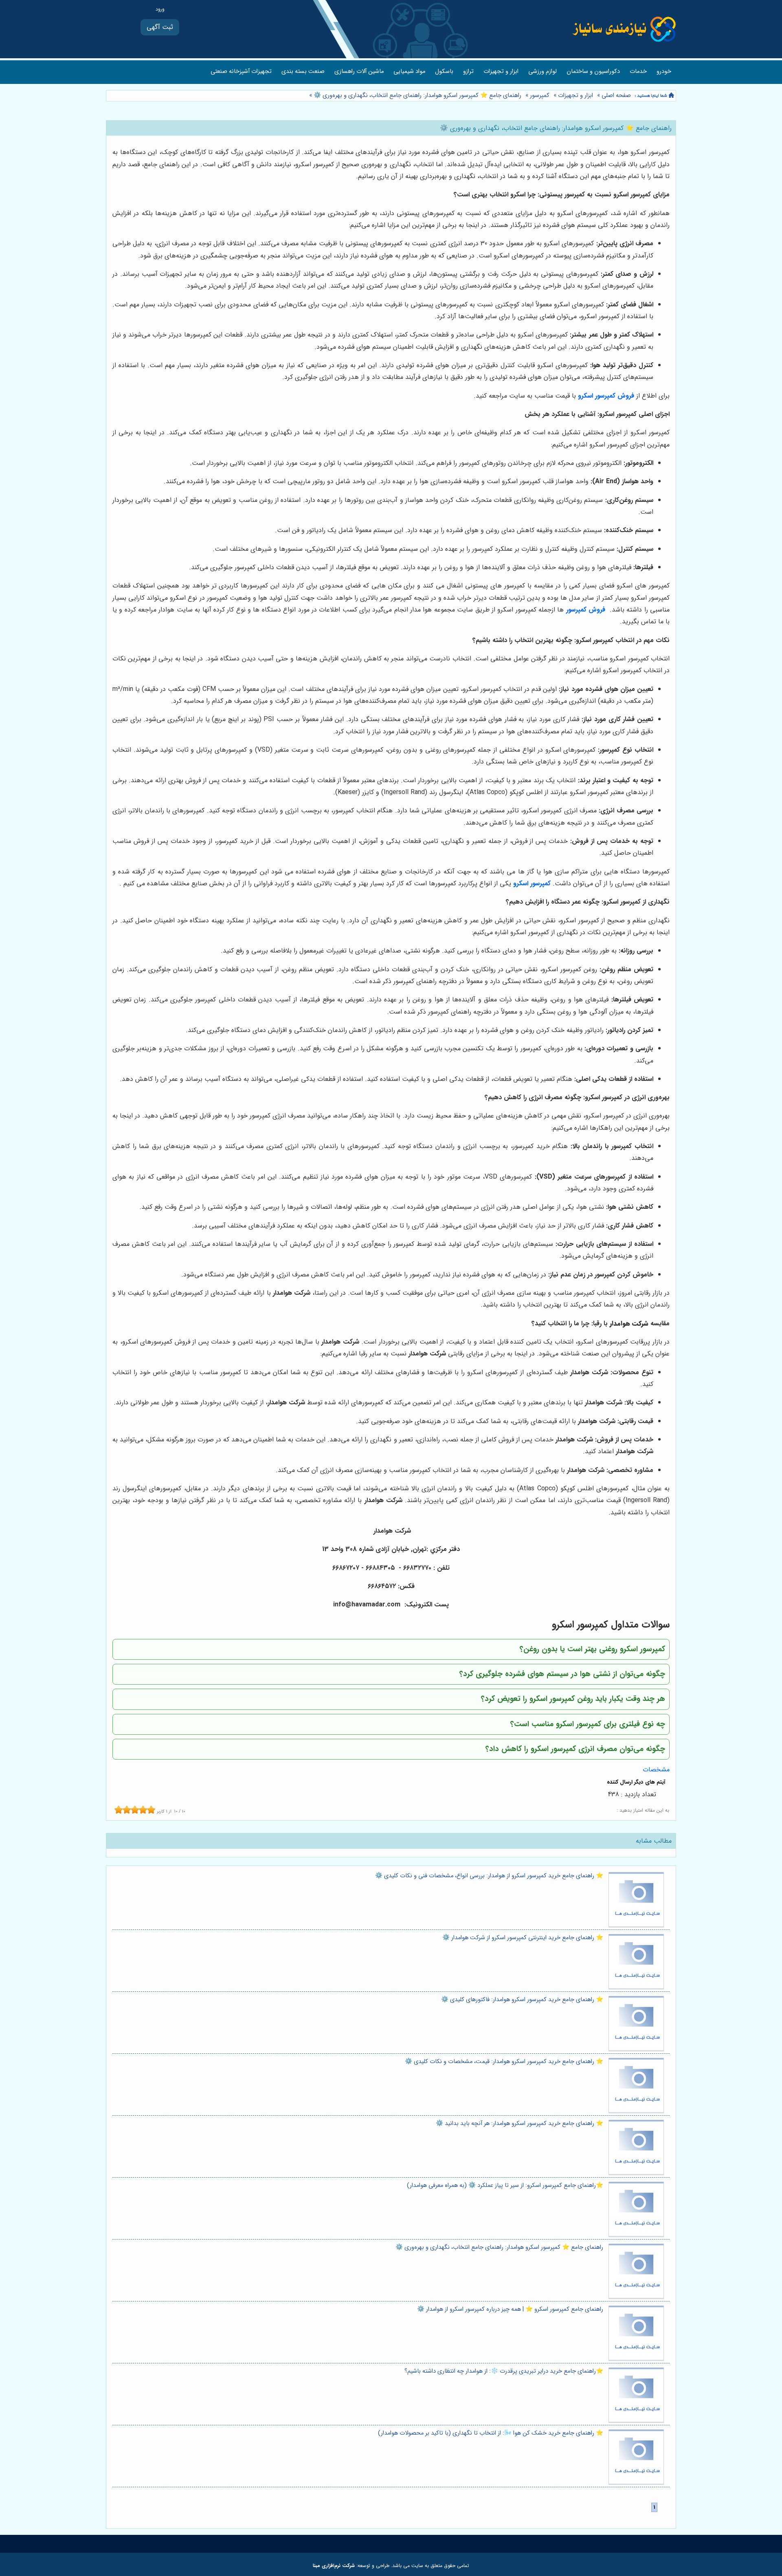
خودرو (664, 71)
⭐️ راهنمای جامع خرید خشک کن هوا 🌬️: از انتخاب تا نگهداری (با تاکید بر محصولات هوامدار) (491, 2433)
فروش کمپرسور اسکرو (606, 396)
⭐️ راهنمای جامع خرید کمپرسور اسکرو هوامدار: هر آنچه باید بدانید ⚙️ (520, 2124)
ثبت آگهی (160, 27)
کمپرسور (540, 96)
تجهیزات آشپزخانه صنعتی (241, 71)
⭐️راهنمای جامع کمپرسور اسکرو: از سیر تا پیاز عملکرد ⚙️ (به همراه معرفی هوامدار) (505, 2186)
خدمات (638, 71)
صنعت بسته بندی (303, 71)
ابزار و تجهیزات (501, 71)
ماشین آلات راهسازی (359, 71)
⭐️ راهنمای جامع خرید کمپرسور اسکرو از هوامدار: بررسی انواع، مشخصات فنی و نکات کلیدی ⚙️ (489, 1876)
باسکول (444, 71)
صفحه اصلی (616, 96)
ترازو (468, 71)
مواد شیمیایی (409, 71)
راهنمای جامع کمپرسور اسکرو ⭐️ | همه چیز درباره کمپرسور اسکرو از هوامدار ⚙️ (510, 2309)
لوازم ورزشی (543, 71)
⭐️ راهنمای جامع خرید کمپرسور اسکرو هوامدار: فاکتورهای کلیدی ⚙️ (522, 2000)
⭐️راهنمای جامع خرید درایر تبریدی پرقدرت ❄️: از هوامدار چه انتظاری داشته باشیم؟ (504, 2371)
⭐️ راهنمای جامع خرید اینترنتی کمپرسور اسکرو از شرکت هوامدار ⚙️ (523, 1938)
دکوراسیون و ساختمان (593, 71)
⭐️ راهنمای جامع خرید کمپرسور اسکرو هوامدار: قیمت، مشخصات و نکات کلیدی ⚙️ (504, 2062)
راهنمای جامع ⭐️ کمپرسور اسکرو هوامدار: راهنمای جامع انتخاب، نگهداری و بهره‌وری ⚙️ (417, 96)
